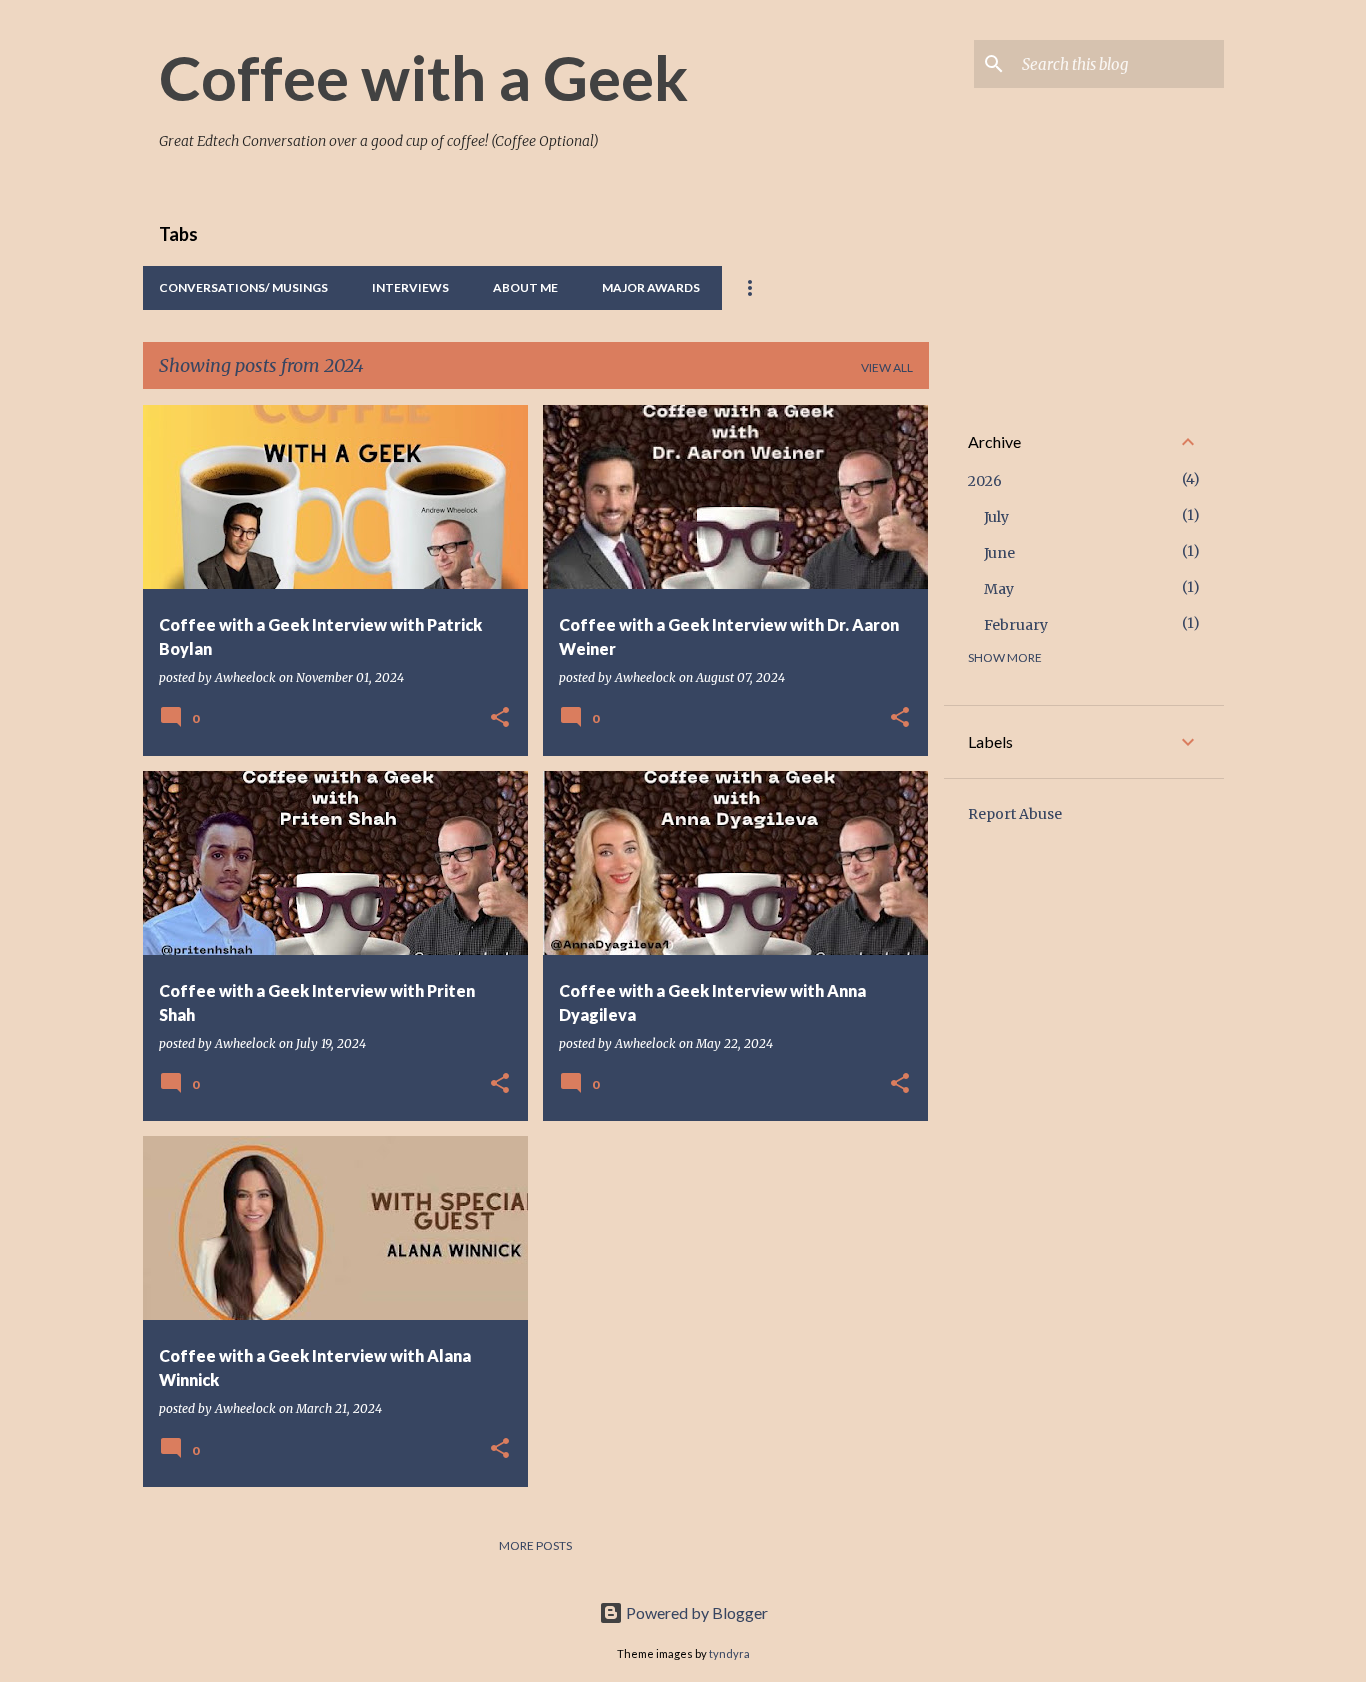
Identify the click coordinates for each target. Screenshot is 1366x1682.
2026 (985, 481)
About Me (525, 287)
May (999, 589)
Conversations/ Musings (243, 287)
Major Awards (651, 287)
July (996, 517)
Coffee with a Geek (423, 77)
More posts (535, 1545)
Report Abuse (1015, 814)
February (1016, 625)
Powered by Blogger (695, 1612)
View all (887, 367)
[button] (500, 718)
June (999, 553)
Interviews (410, 287)
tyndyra (729, 1653)
